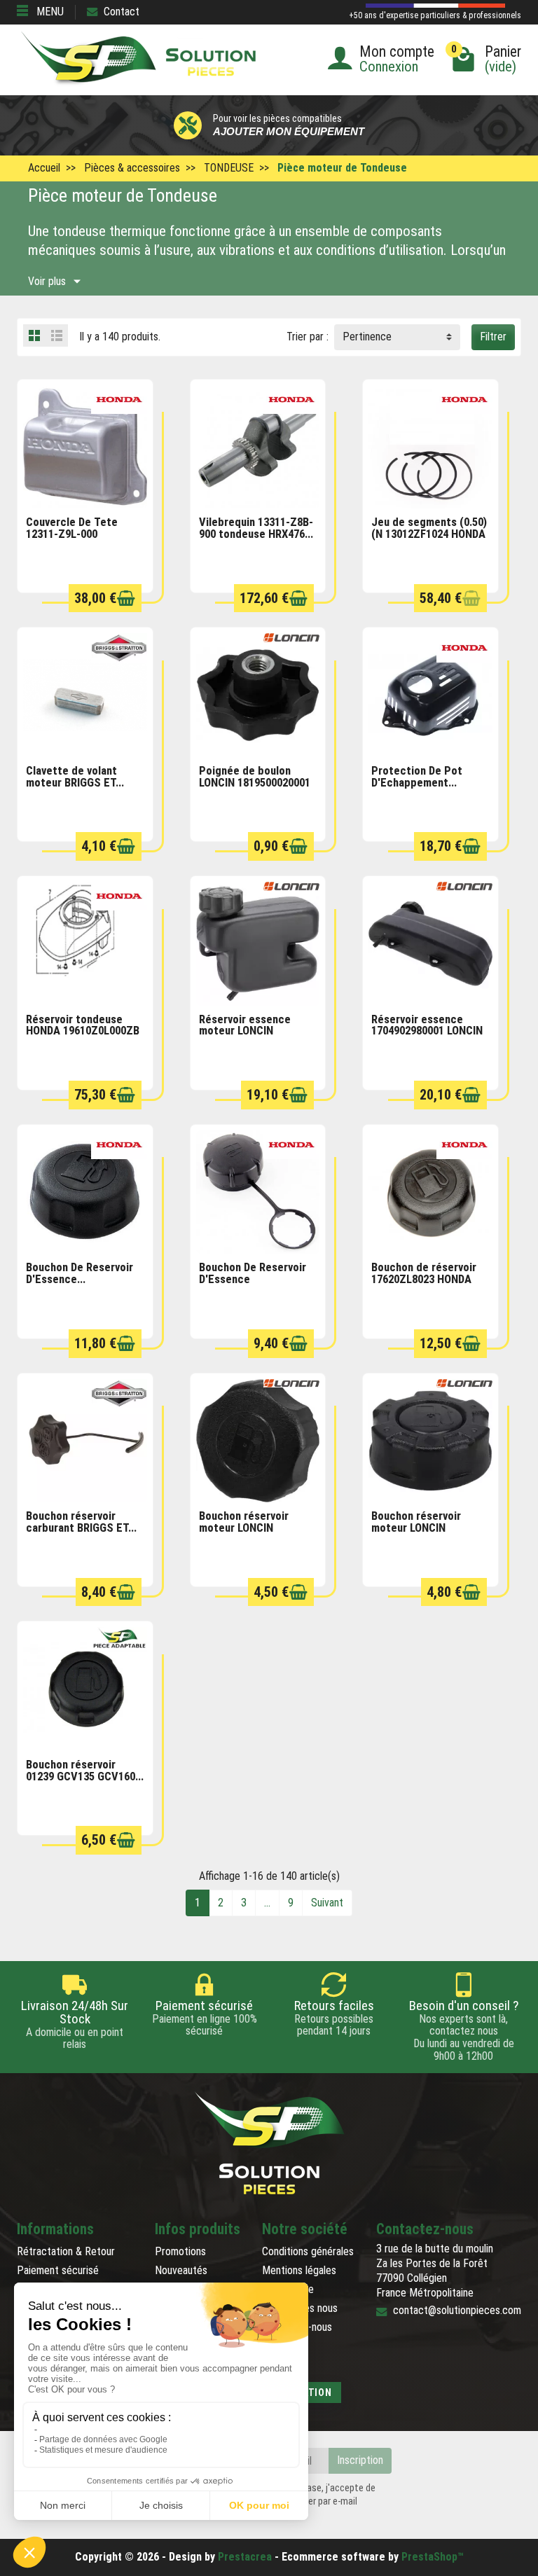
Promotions (180, 2251)
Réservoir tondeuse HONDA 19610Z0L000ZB (83, 1025)
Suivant (327, 1903)
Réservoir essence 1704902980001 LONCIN (427, 1025)
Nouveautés (181, 2270)
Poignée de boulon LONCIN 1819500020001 (255, 777)
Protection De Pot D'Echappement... (417, 777)
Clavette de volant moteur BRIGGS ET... (75, 777)
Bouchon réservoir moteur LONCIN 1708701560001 (244, 1528)
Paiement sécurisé (58, 2270)
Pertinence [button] (367, 337)
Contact (122, 12)
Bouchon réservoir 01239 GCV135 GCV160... (85, 1771)
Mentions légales (299, 2270)
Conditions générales (308, 2251)
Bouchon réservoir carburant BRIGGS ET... (81, 1522)
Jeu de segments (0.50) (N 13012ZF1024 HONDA (429, 528)
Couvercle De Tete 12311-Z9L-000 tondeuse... (72, 534)
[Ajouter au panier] (126, 598)
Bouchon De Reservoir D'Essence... (80, 1273)
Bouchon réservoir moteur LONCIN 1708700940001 (416, 1528)
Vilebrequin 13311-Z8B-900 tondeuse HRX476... (256, 528)
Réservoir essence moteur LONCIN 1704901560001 (245, 1031)
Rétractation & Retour (66, 2251)
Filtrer (493, 337)
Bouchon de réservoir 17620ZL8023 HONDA (424, 1273)
